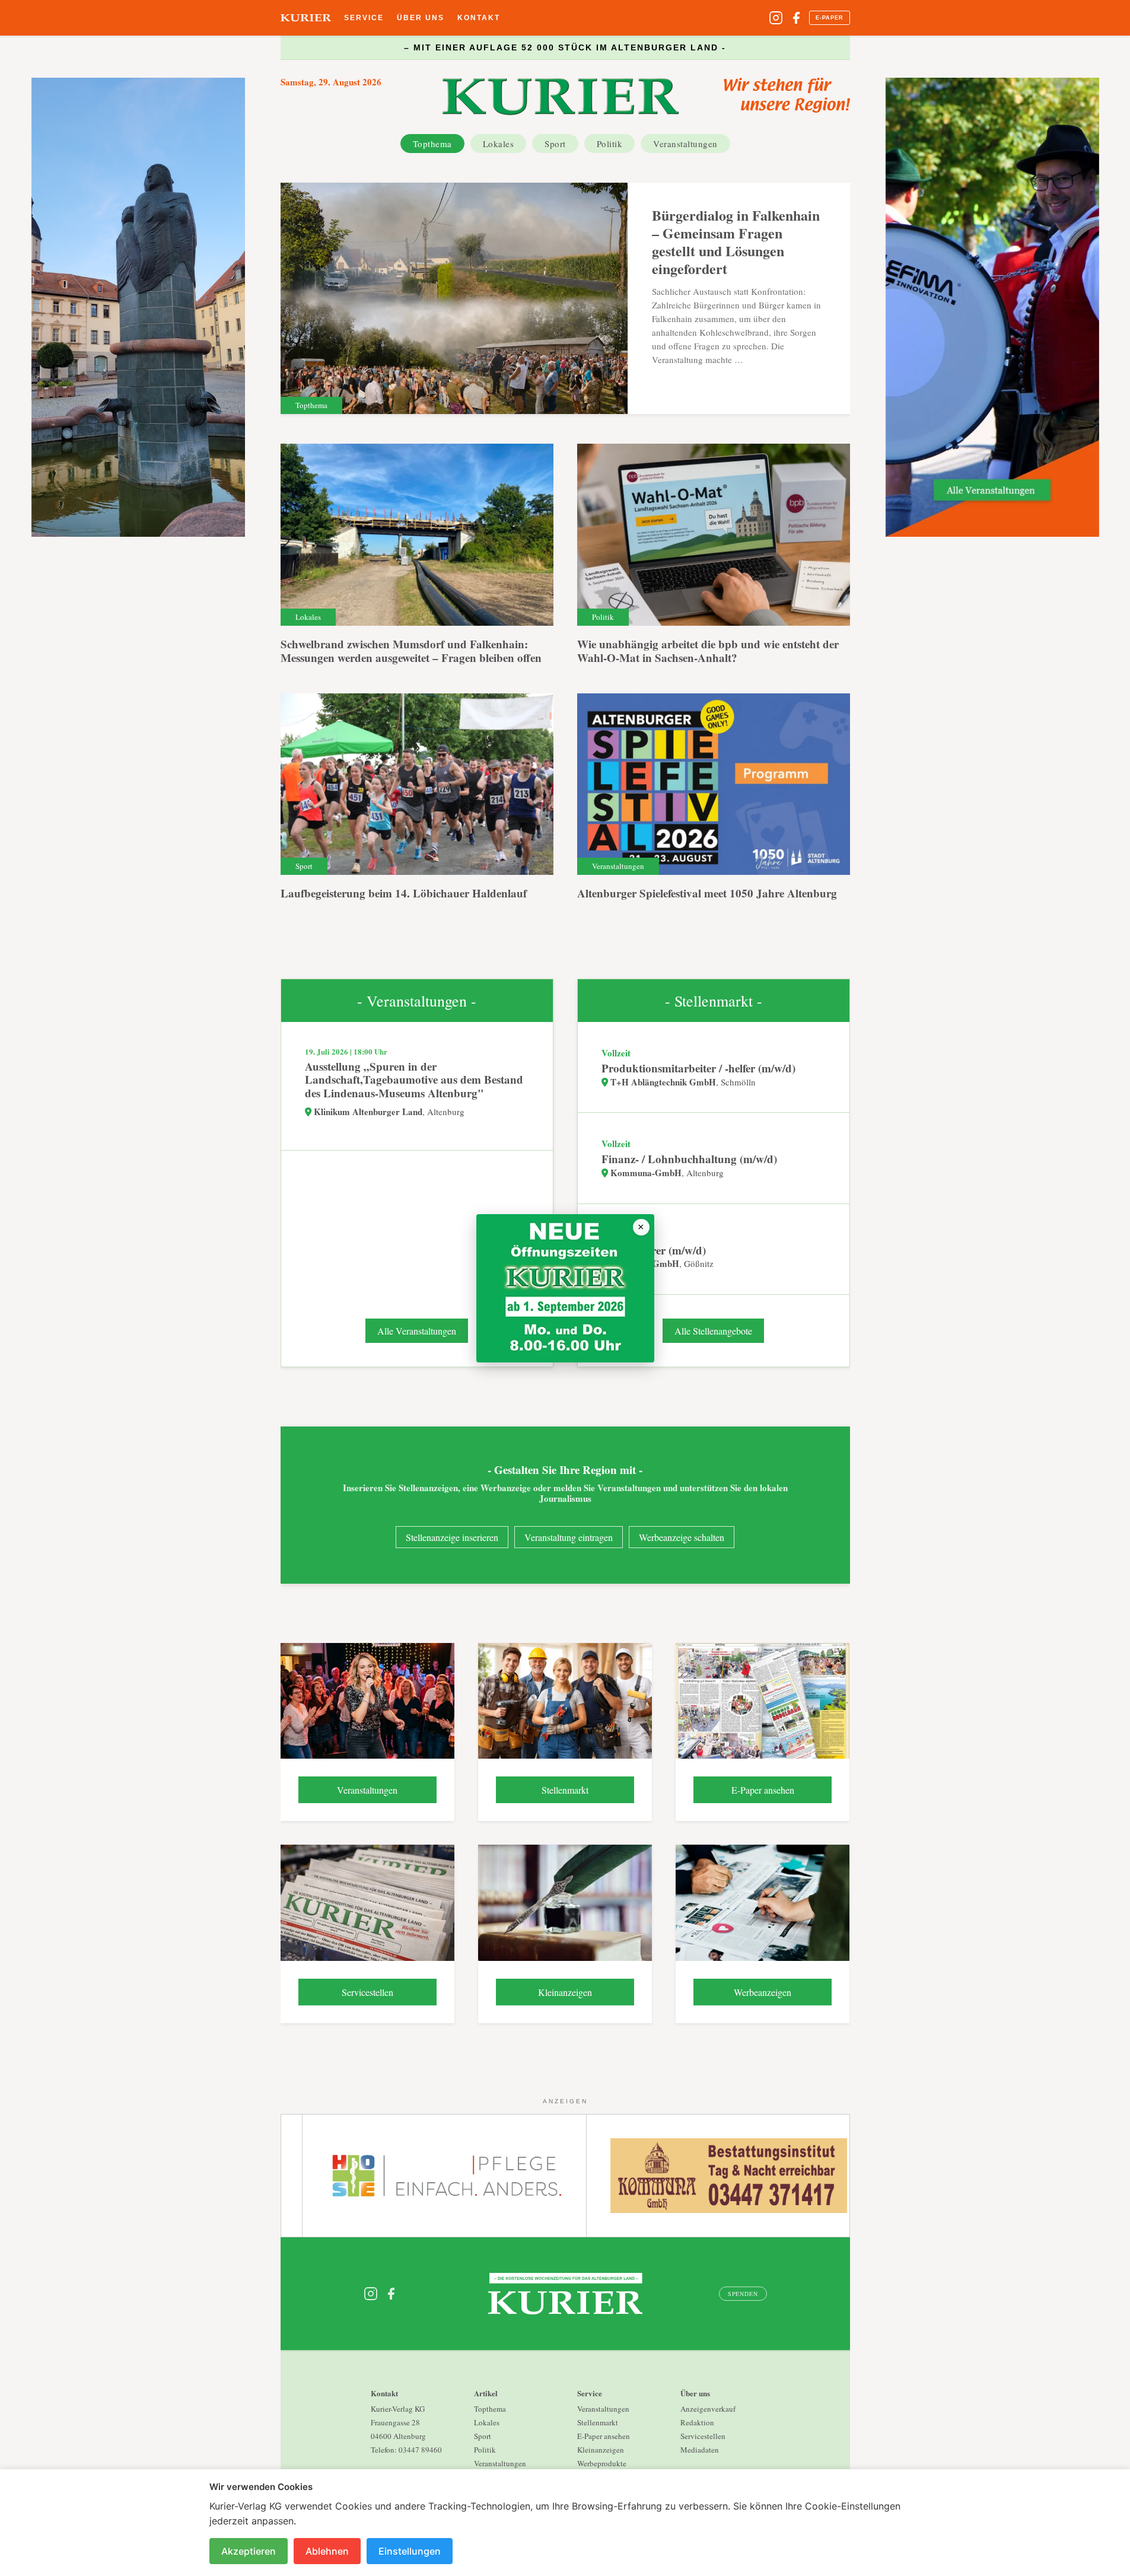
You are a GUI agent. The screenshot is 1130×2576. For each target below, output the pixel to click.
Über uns (421, 18)
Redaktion (697, 2422)
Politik (610, 144)
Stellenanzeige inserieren (452, 1537)
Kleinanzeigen (601, 2450)
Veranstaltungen (685, 144)
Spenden (743, 2294)
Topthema (432, 144)
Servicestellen (703, 2436)
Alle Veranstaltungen (417, 1331)
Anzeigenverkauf (708, 2409)
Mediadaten (700, 2450)
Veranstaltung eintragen (569, 1537)
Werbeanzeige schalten (682, 1537)
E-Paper (830, 18)
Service (364, 18)
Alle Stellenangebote (713, 1331)
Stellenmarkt (598, 2422)
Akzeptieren (249, 2551)
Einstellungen (410, 2551)
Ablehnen (327, 2551)
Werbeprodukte (602, 2463)
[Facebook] (796, 18)
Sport (555, 144)
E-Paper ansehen (604, 2436)
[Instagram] (776, 18)
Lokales (499, 144)
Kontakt (479, 18)
